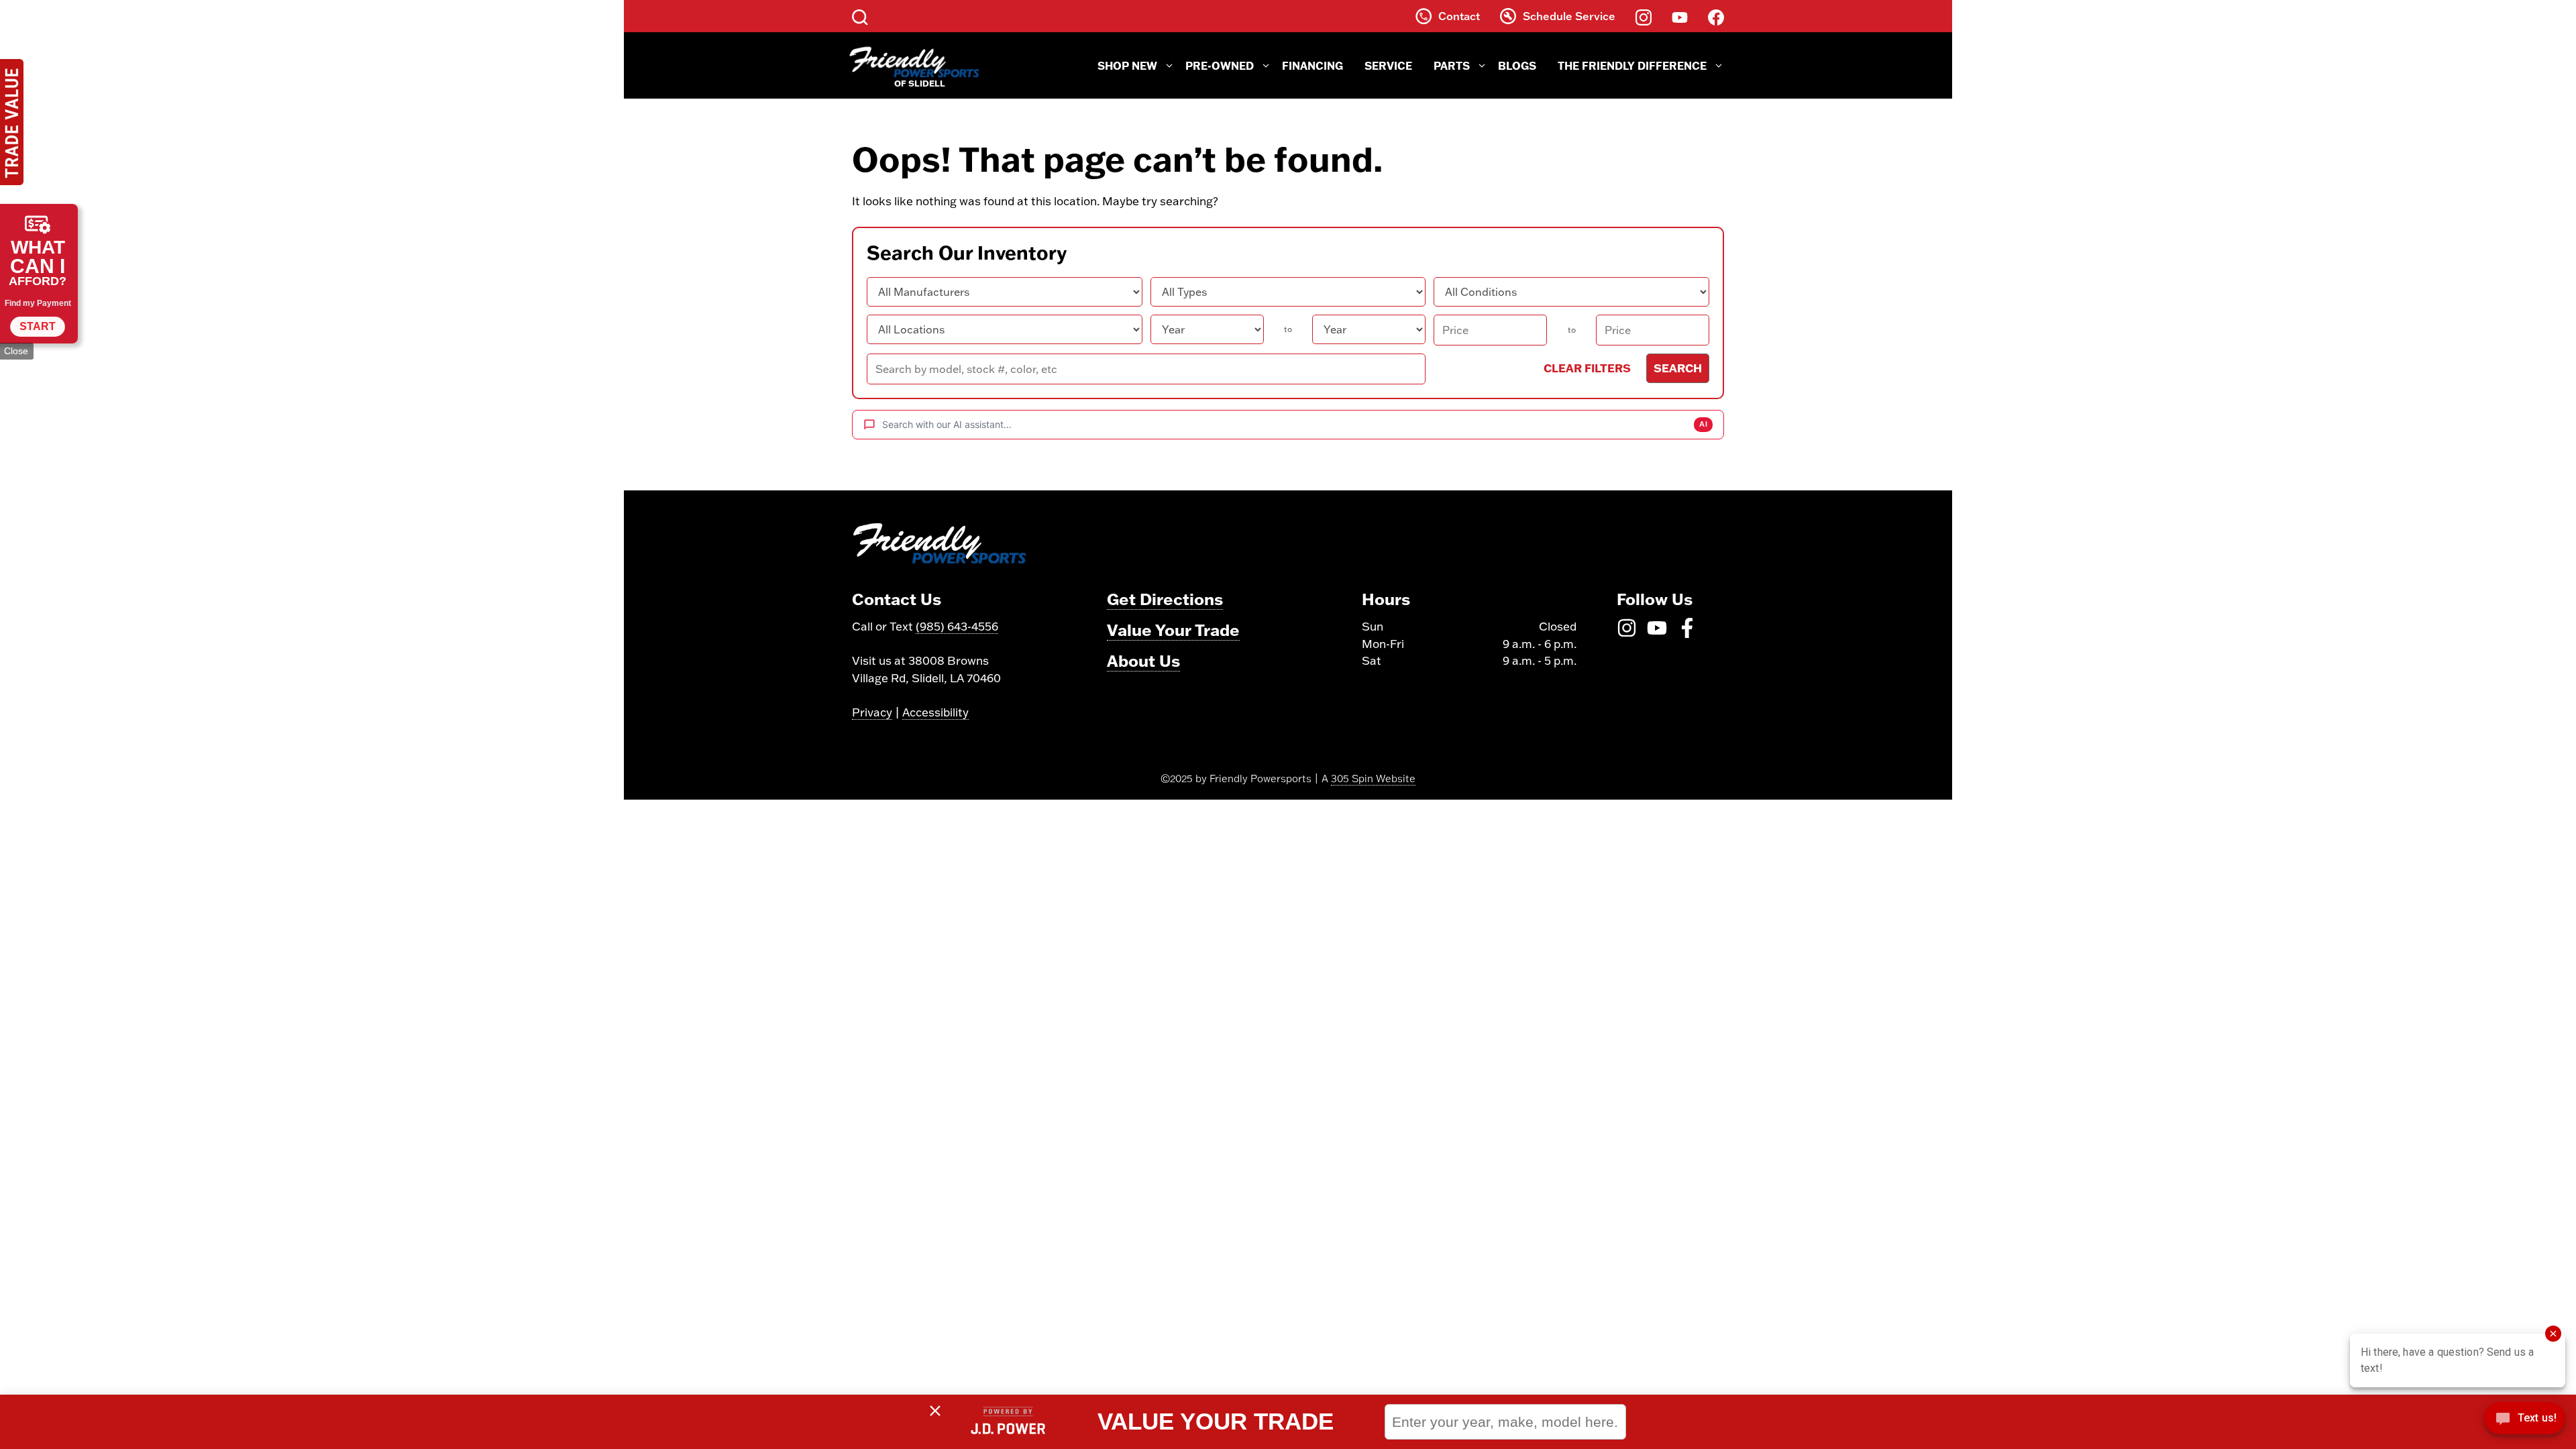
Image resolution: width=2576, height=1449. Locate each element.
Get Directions (1165, 599)
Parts (1452, 65)
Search (1678, 368)
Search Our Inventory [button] (967, 253)
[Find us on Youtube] (1680, 16)
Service (1388, 65)
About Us (1143, 660)
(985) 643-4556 (957, 626)
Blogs (1517, 65)
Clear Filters (1587, 368)
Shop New (1127, 65)
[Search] (860, 16)
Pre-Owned (1220, 65)
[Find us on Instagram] (1644, 16)
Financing (1312, 65)
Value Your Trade (1173, 630)
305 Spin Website (1373, 779)
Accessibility (935, 712)
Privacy (872, 712)
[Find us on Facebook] (1716, 16)
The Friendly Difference (1632, 65)
